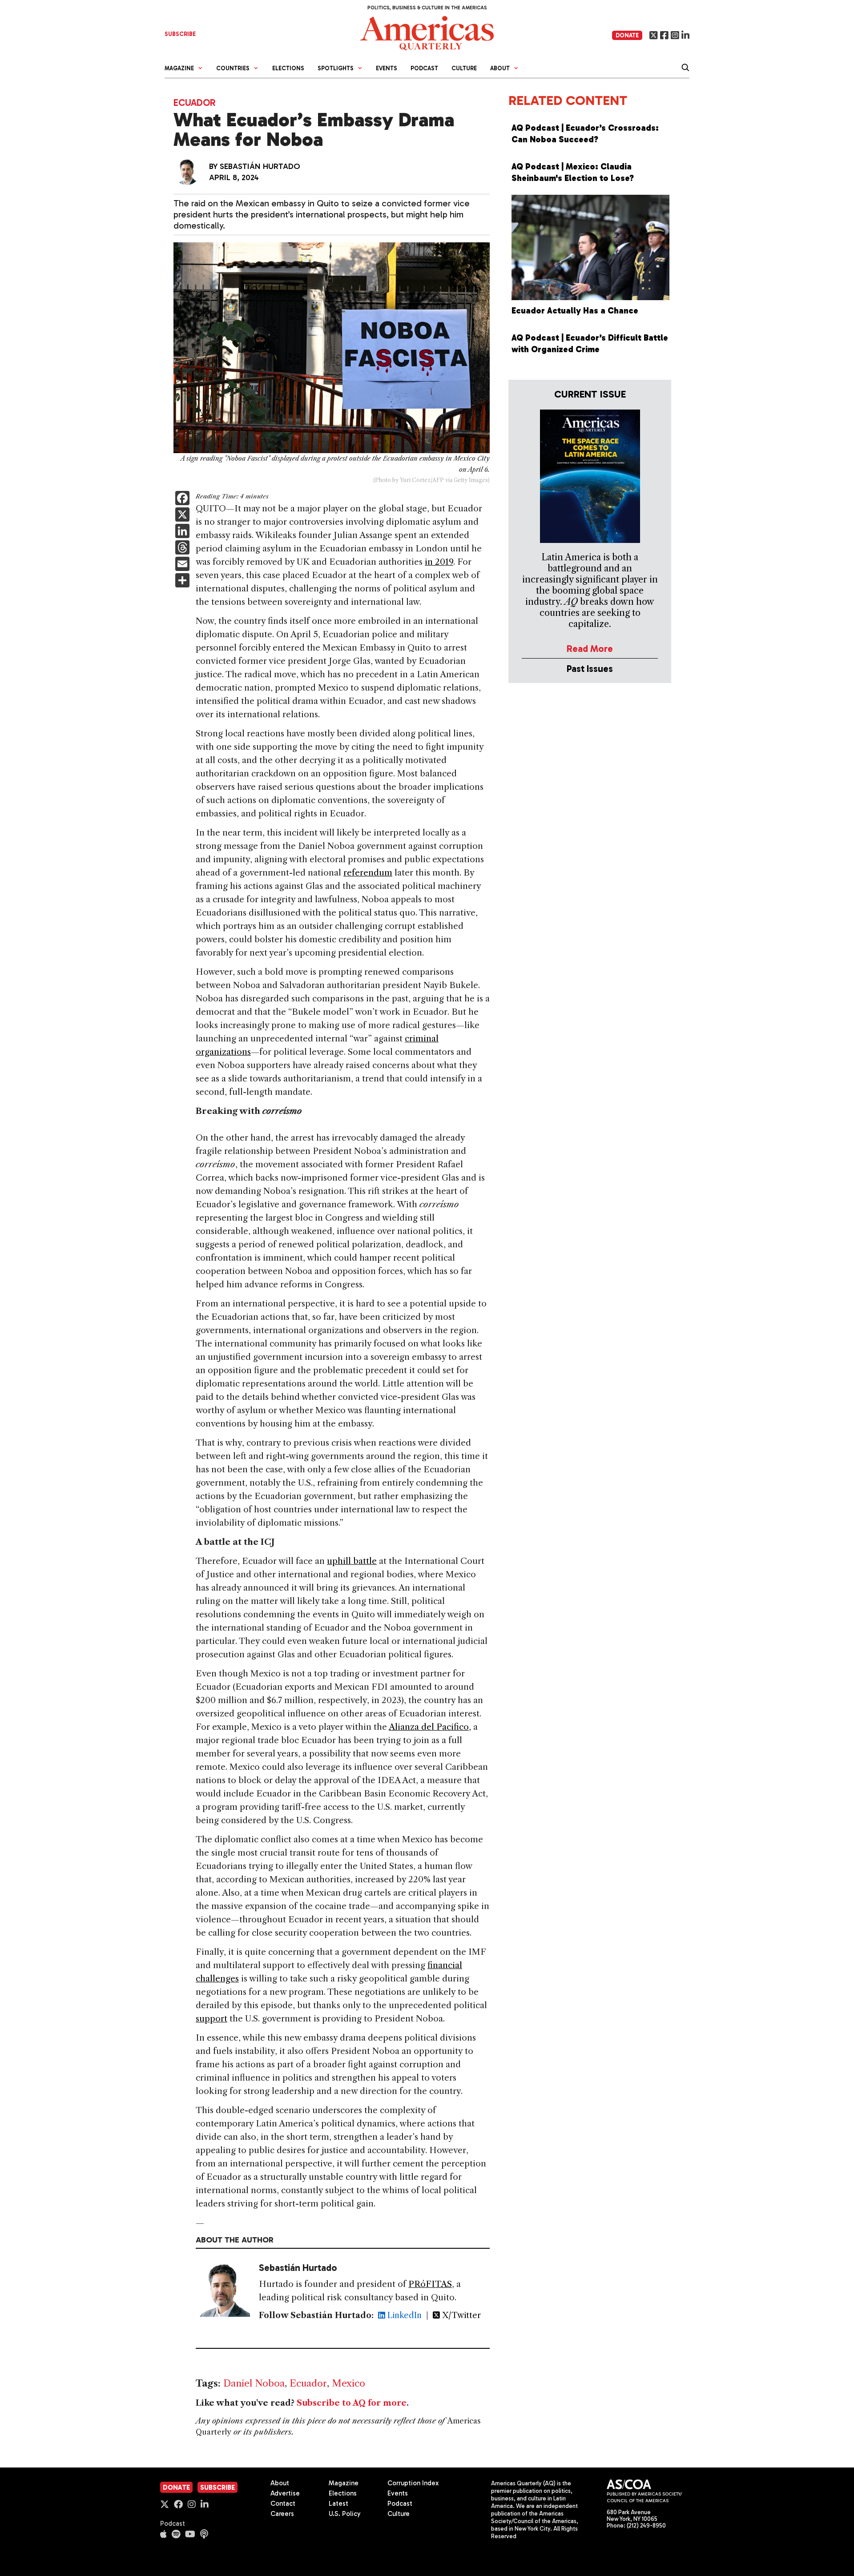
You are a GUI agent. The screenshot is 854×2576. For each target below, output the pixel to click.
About (280, 2483)
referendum (368, 873)
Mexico (348, 2383)
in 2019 (439, 562)
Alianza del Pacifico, (430, 1727)
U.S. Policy (345, 2514)
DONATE (627, 35)
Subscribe (218, 2488)
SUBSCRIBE (180, 34)
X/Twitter (460, 2315)
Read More (590, 649)
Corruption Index (413, 2483)
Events (387, 68)
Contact (283, 2504)
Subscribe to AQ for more (352, 2403)
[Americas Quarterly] (427, 32)
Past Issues (590, 669)
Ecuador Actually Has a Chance (575, 311)
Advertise (285, 2493)
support (211, 2019)
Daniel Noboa (254, 2383)
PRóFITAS (430, 2284)
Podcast (424, 68)
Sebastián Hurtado (260, 166)
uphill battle (352, 1561)
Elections (288, 68)
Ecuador (195, 102)
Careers (282, 2514)
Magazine (344, 2483)
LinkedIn (403, 2315)
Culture (464, 68)
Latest (338, 2504)
